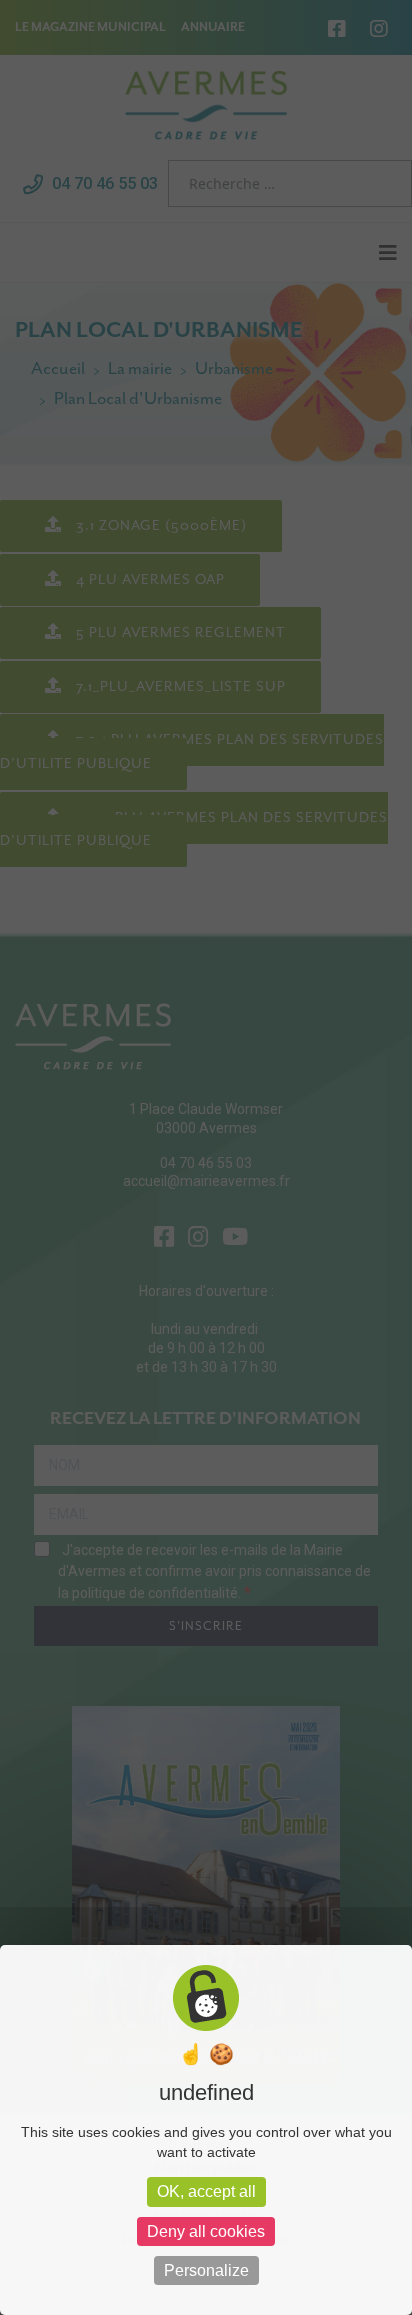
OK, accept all (206, 2191)
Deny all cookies (206, 2231)
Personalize (206, 2270)
